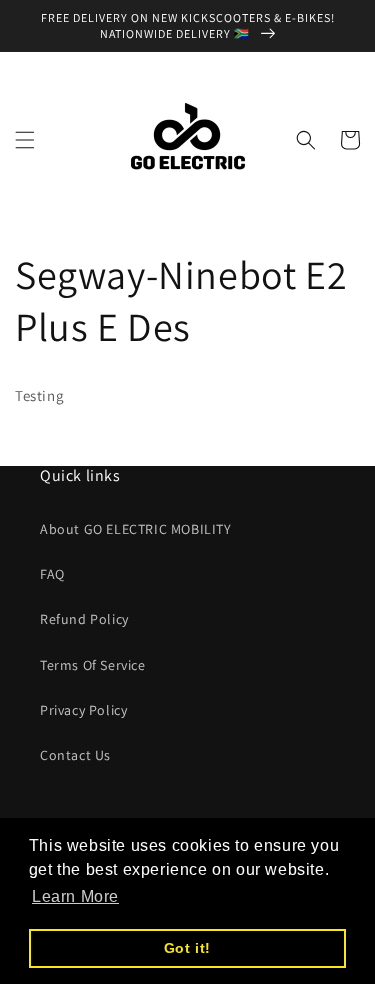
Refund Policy (84, 619)
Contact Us (75, 755)
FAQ (52, 574)
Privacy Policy (83, 710)
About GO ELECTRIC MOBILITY (136, 529)
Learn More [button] (75, 896)
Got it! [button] (187, 948)
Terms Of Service (93, 665)
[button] (25, 140)
